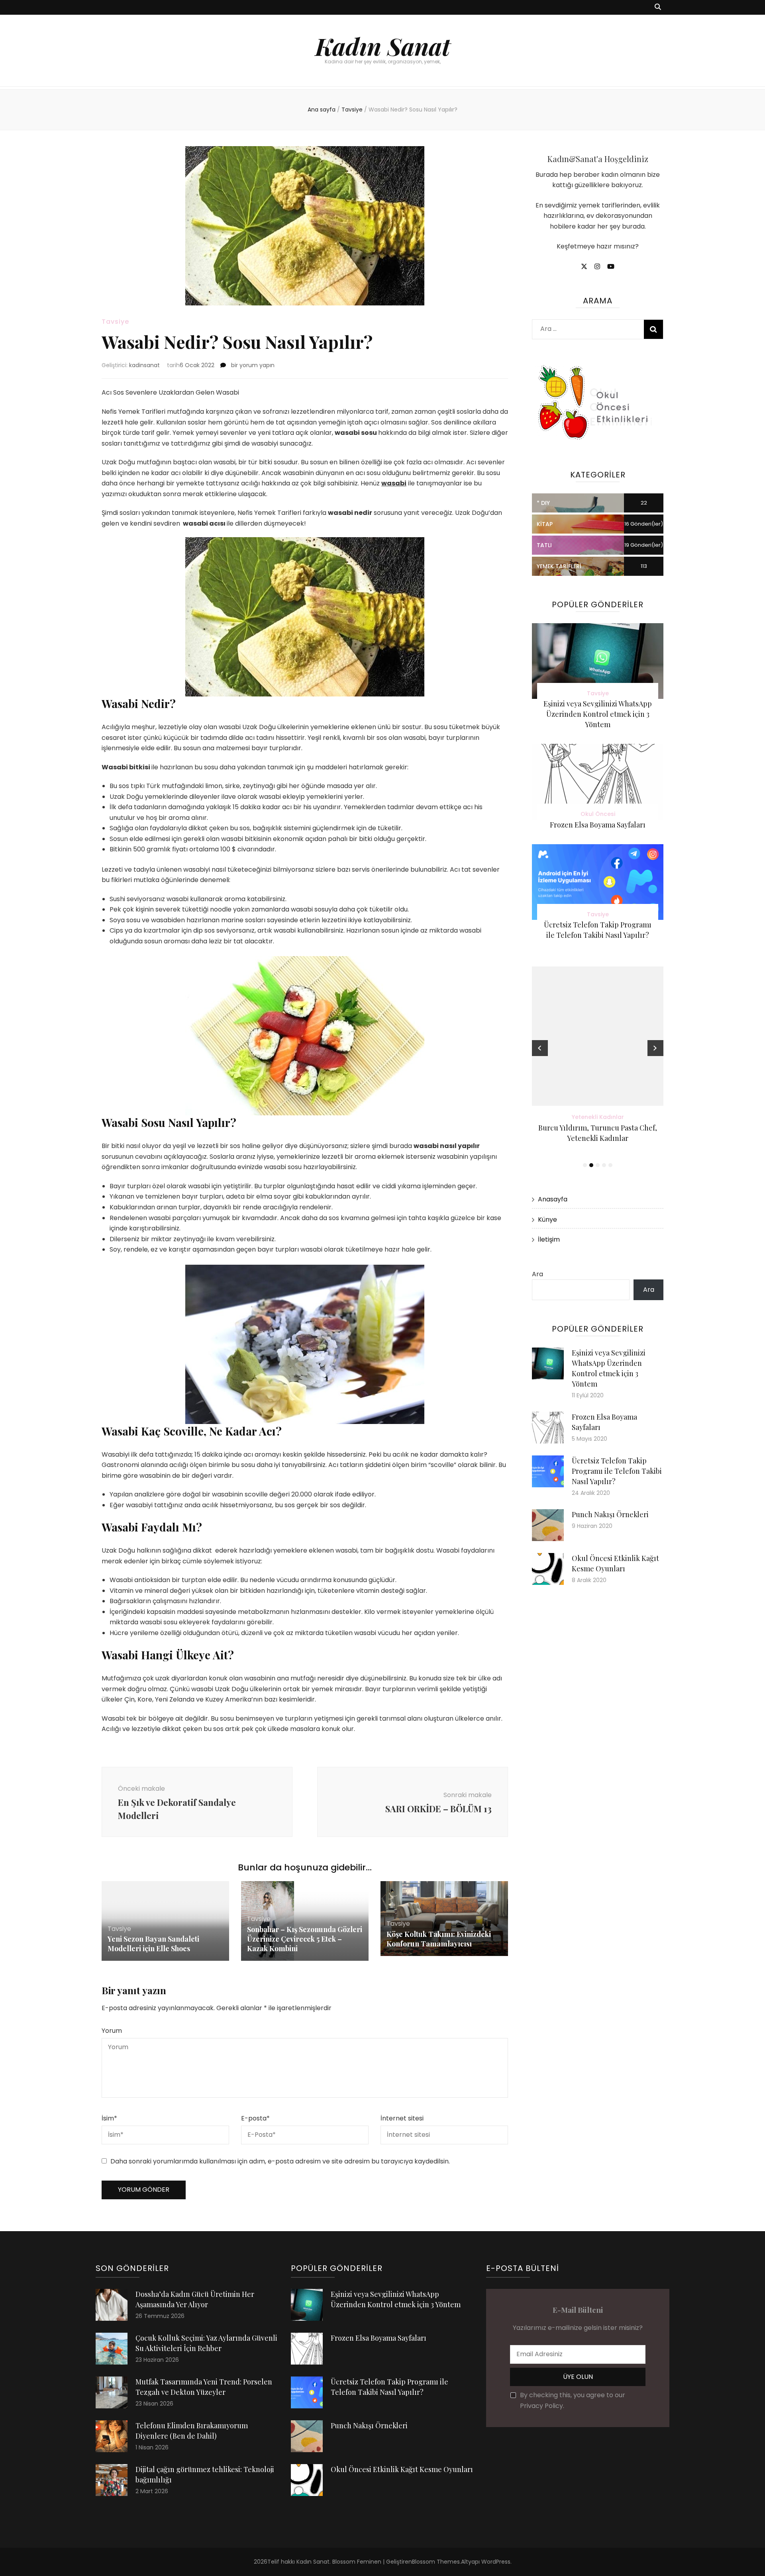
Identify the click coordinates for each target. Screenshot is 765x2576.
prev (540, 1048)
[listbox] (598, 1068)
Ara (537, 1274)
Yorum (112, 2031)
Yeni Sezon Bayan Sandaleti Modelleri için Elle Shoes (153, 1944)
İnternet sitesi (402, 2118)
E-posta (255, 2118)
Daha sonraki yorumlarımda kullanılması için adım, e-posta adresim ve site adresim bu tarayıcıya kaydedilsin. (280, 2161)
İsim (109, 2118)
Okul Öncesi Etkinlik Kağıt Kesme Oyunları (402, 2469)
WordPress (496, 2562)
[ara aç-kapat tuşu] (658, 7)
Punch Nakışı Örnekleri (610, 1514)
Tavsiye (115, 322)
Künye (547, 1220)
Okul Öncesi (598, 814)
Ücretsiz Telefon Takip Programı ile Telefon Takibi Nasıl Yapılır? (617, 1471)
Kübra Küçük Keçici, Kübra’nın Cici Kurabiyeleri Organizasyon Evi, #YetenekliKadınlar (598, 1138)
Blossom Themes (436, 2562)
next (655, 1048)
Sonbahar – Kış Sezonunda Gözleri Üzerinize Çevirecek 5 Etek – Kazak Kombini (305, 1939)
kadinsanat (144, 365)
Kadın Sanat (383, 46)
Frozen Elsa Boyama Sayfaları (598, 825)
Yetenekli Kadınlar (598, 1117)
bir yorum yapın (252, 365)
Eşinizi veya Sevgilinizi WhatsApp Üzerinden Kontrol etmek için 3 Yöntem (598, 714)
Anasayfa (553, 1199)
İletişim (549, 1239)
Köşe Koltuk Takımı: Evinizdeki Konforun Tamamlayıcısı (439, 1939)
